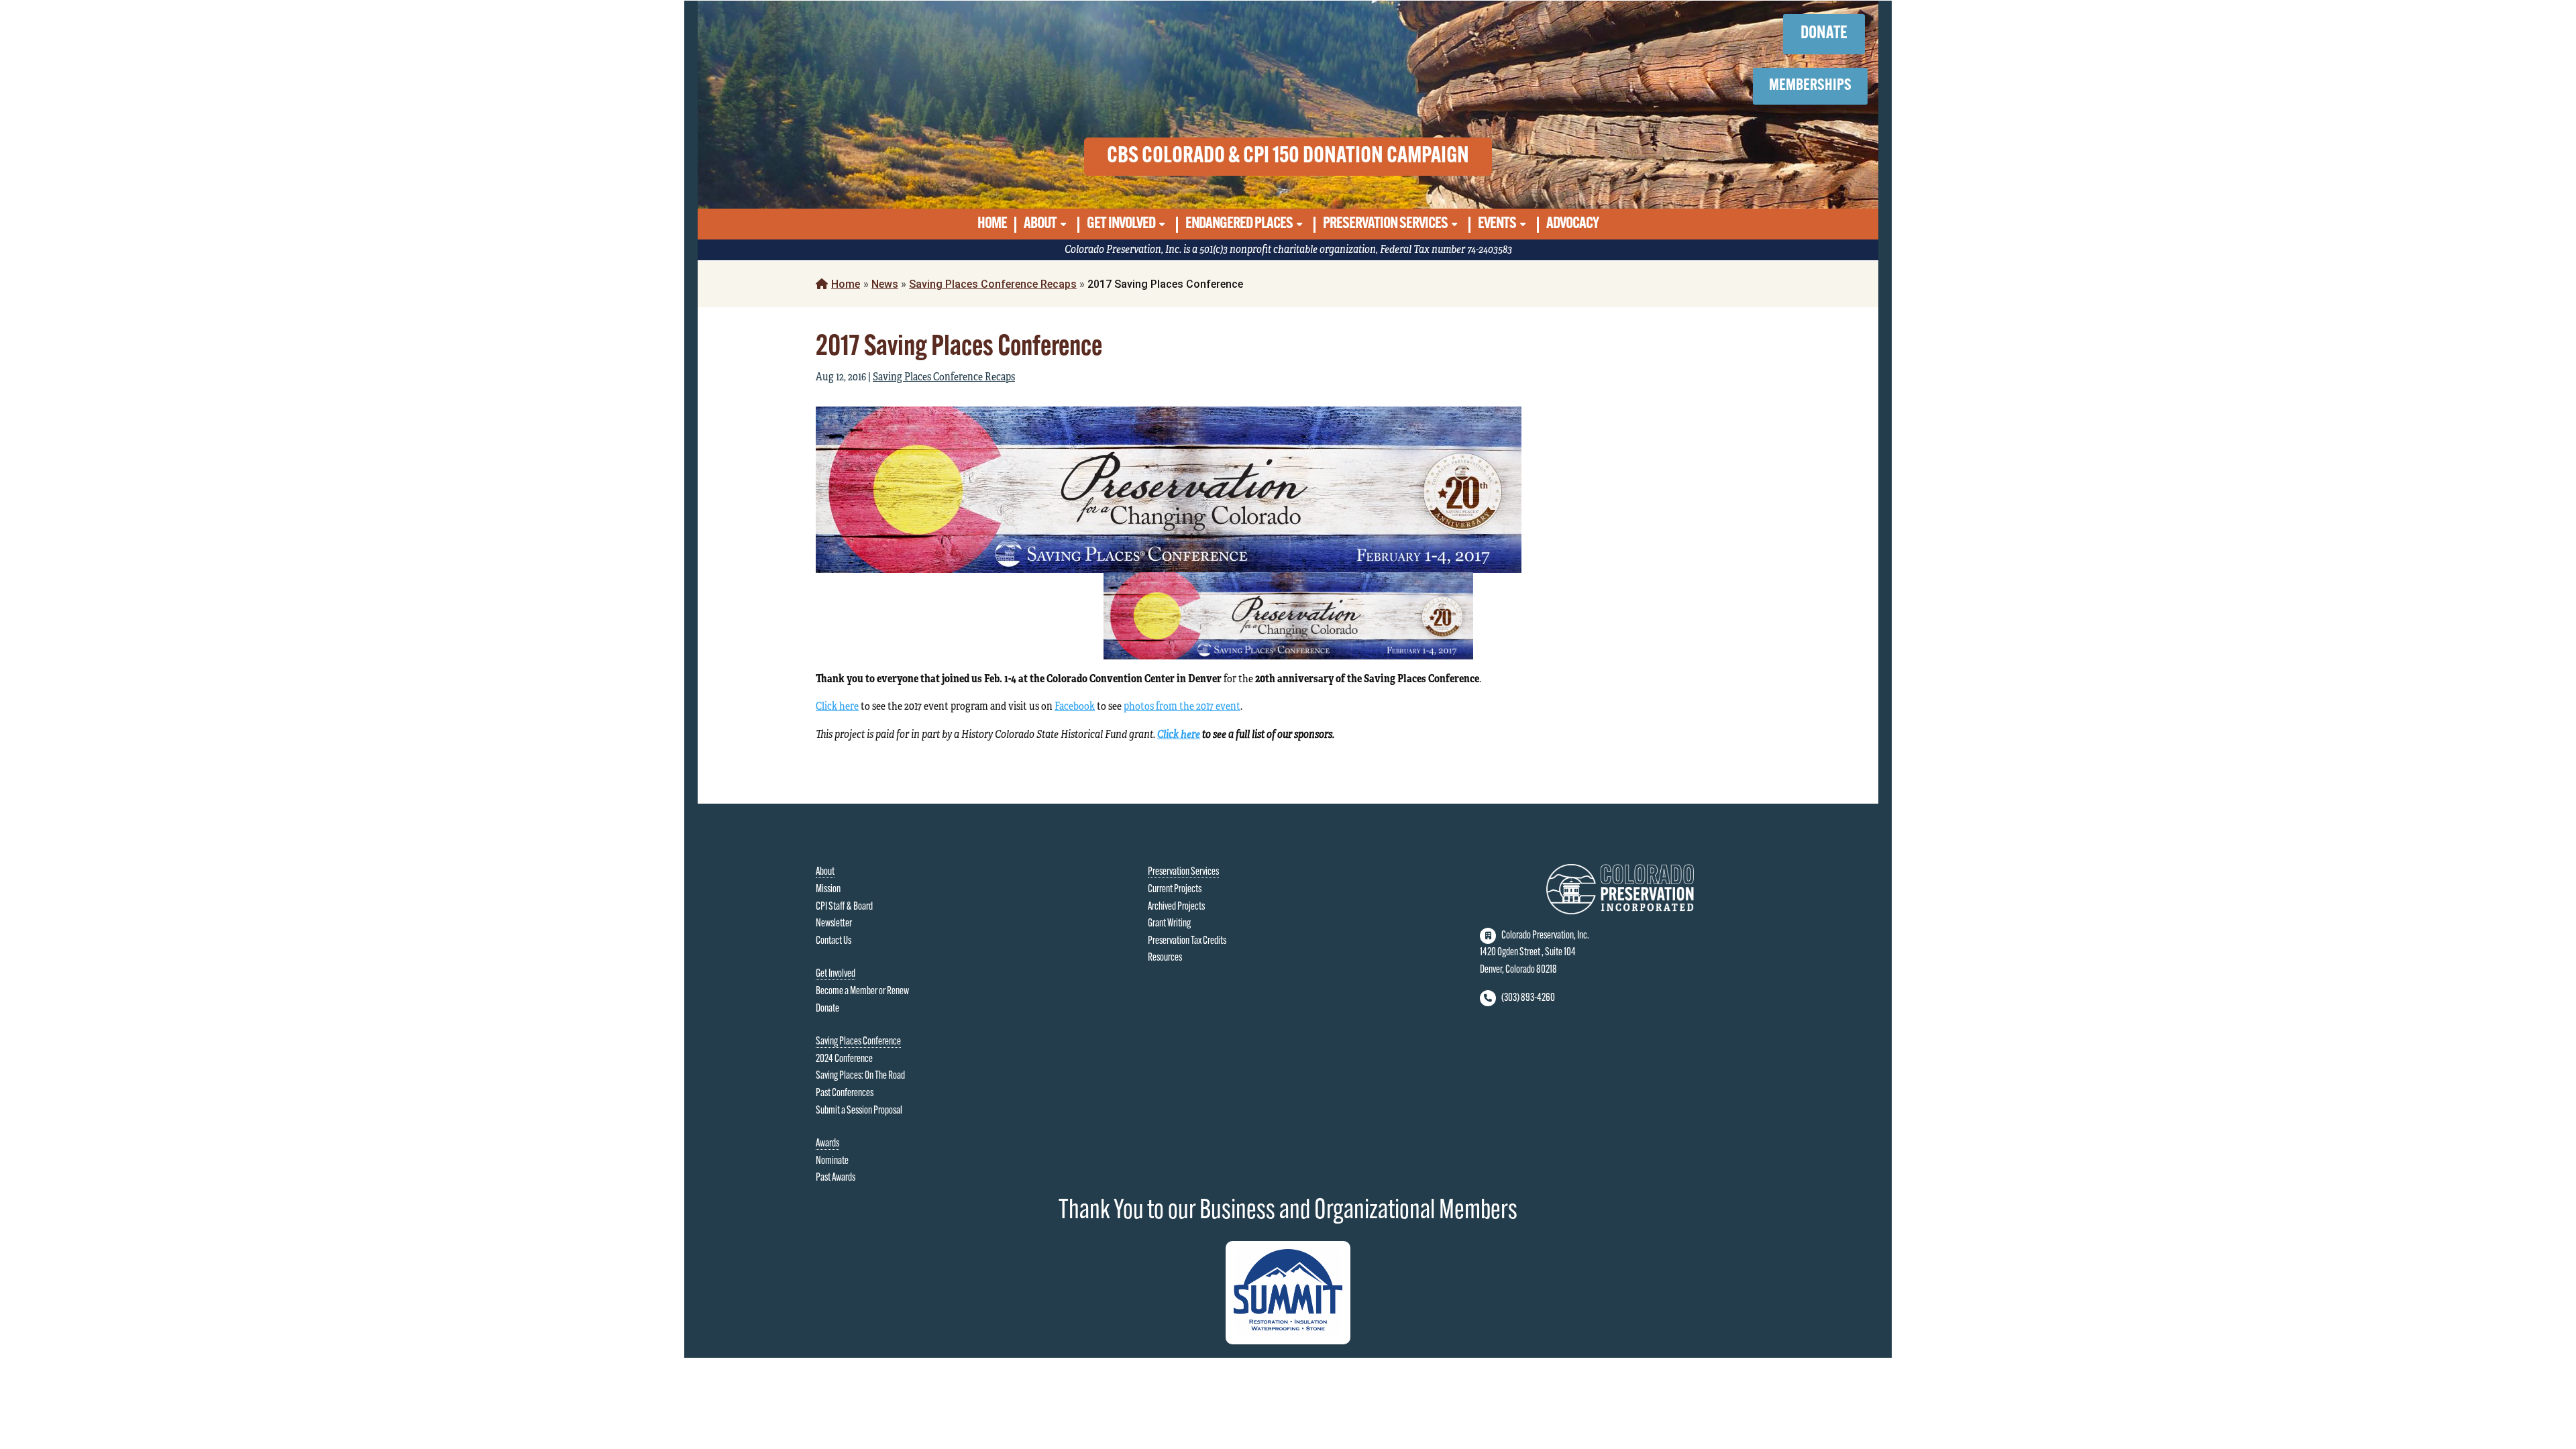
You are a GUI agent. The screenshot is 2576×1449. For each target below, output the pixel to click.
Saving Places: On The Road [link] (860, 1076)
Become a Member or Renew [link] (862, 991)
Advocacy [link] (1572, 224)
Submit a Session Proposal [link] (859, 1111)
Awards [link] (827, 1144)
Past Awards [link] (836, 1178)
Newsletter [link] (834, 924)
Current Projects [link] (1175, 890)
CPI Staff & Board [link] (844, 907)
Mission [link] (828, 890)
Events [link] (1497, 224)
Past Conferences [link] (845, 1093)
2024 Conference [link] (844, 1059)
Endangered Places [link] (1239, 224)
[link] (885, 284)
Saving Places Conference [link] (858, 1042)
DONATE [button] (1824, 34)
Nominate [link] (832, 1161)
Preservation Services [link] (1385, 224)
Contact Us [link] (834, 941)
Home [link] (992, 224)
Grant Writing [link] (1169, 924)
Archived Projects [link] (1176, 907)
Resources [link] (1165, 958)
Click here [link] (837, 706)
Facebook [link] (1075, 706)
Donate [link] (827, 1009)
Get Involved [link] (1121, 224)
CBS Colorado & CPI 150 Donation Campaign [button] (1288, 157)
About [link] (1040, 224)
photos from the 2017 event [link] (1182, 706)
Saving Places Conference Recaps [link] (993, 284)
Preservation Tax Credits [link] (1187, 941)
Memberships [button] (1810, 86)
